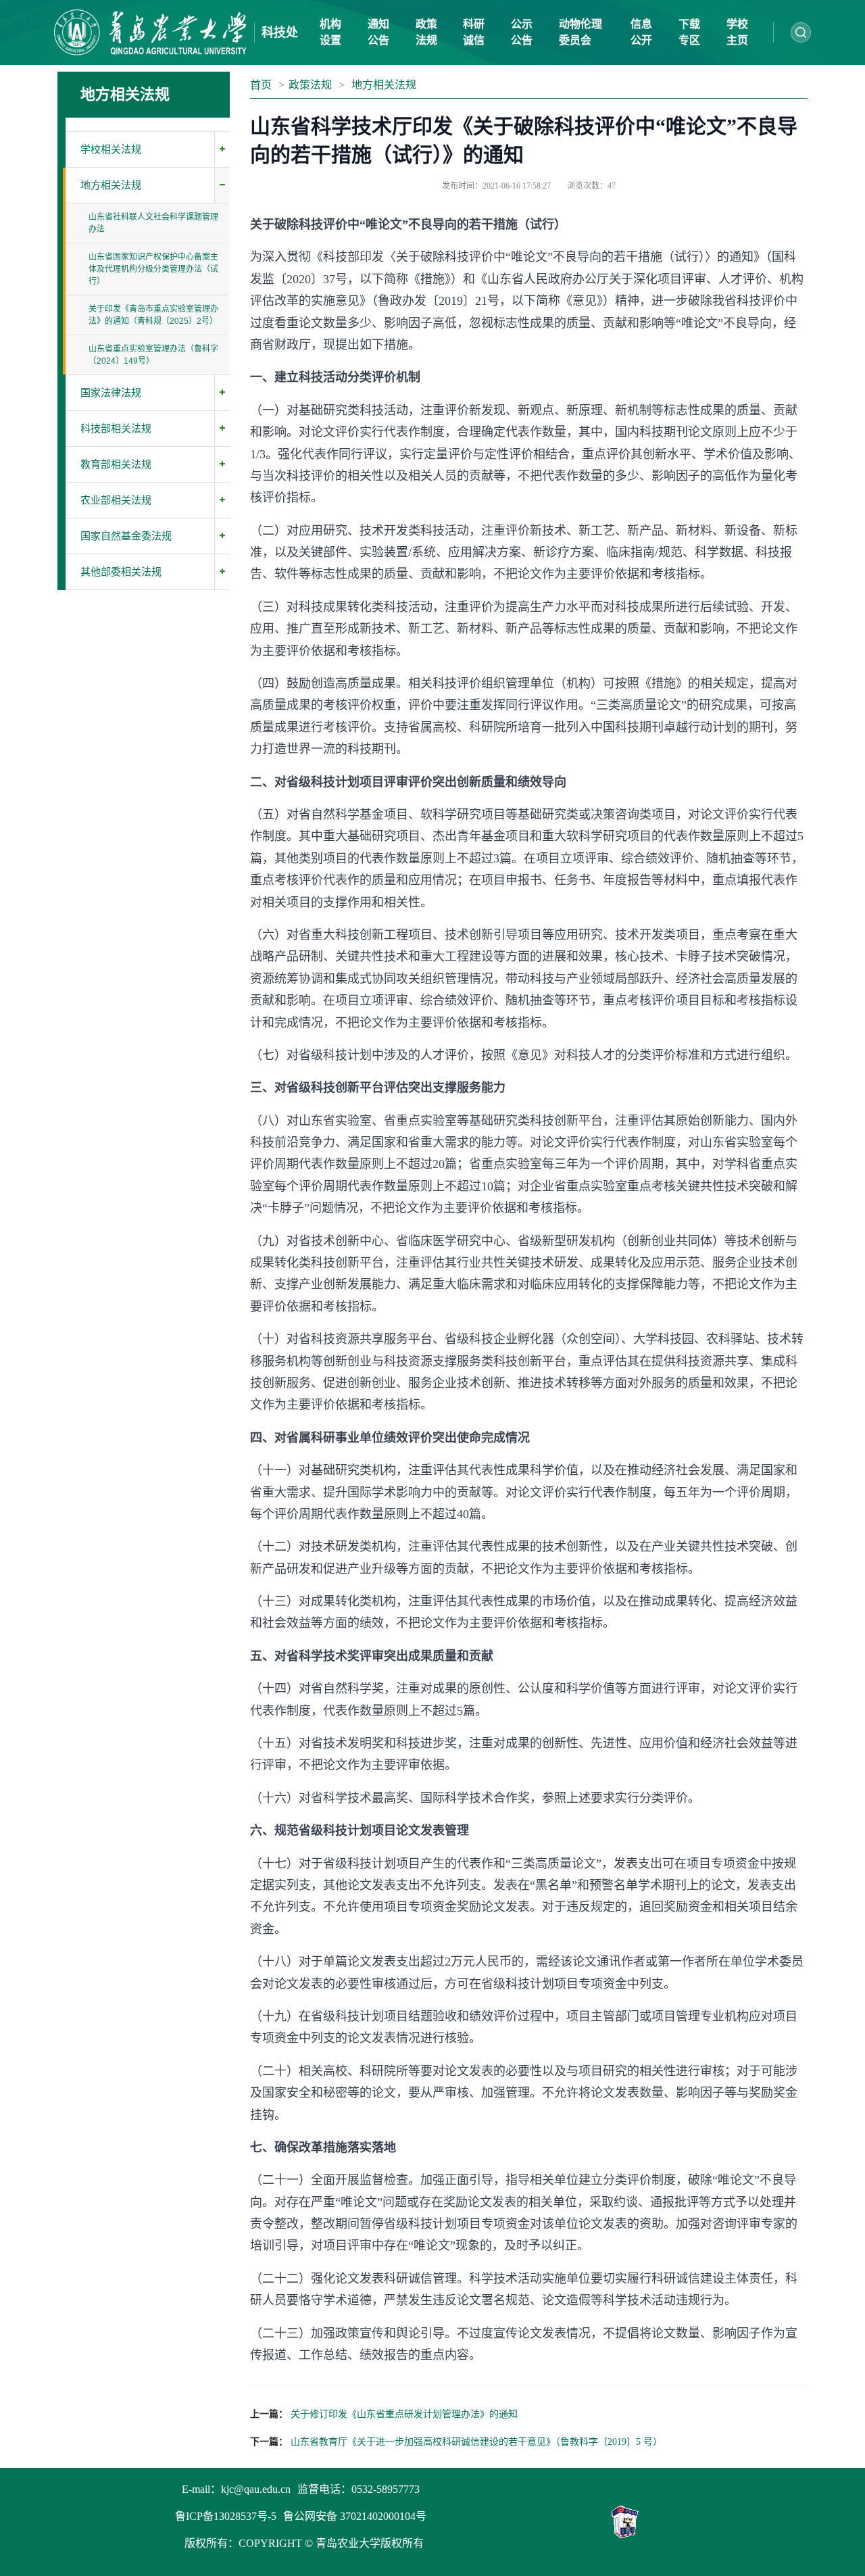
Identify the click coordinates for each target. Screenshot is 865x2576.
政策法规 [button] (426, 32)
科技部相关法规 (116, 429)
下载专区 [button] (689, 32)
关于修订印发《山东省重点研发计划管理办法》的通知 (404, 2414)
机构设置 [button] (330, 32)
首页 (261, 85)
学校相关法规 (111, 149)
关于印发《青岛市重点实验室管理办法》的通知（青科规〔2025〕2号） (153, 315)
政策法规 (310, 85)
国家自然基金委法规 (126, 536)
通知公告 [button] (378, 32)
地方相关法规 (111, 185)
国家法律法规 (111, 393)
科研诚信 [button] (474, 32)
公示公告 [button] (522, 32)
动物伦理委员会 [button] (580, 32)
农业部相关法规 (116, 500)
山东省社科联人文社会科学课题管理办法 (153, 223)
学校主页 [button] (737, 32)
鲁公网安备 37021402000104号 (355, 2516)
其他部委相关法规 (121, 572)
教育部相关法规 (116, 464)
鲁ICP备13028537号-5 (226, 2516)
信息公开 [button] (641, 32)
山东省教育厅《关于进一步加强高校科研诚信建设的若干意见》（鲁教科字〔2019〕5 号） (476, 2442)
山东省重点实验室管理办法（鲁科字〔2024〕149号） (153, 355)
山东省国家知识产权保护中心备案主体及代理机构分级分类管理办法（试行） (153, 269)
